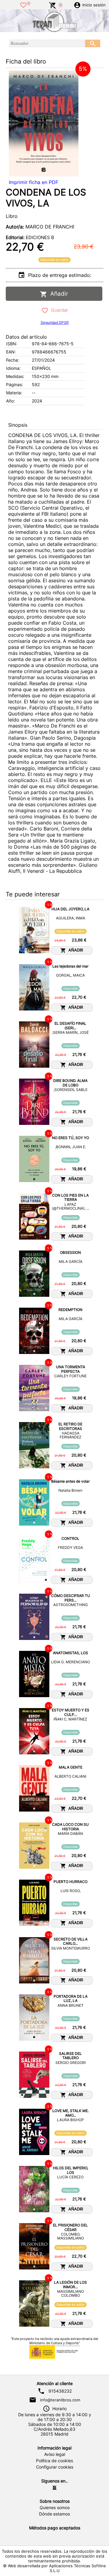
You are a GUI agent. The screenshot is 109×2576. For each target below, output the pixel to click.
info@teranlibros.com (60, 2400)
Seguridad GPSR (55, 322)
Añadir (58, 294)
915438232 (60, 2391)
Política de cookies (54, 2461)
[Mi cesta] (53, 5)
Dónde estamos (54, 2514)
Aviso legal (55, 2454)
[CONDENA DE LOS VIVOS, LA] (44, 123)
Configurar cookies (55, 2467)
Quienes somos (55, 2508)
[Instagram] (54, 2488)
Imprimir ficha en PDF (33, 182)
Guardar (58, 310)
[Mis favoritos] (23, 5)
